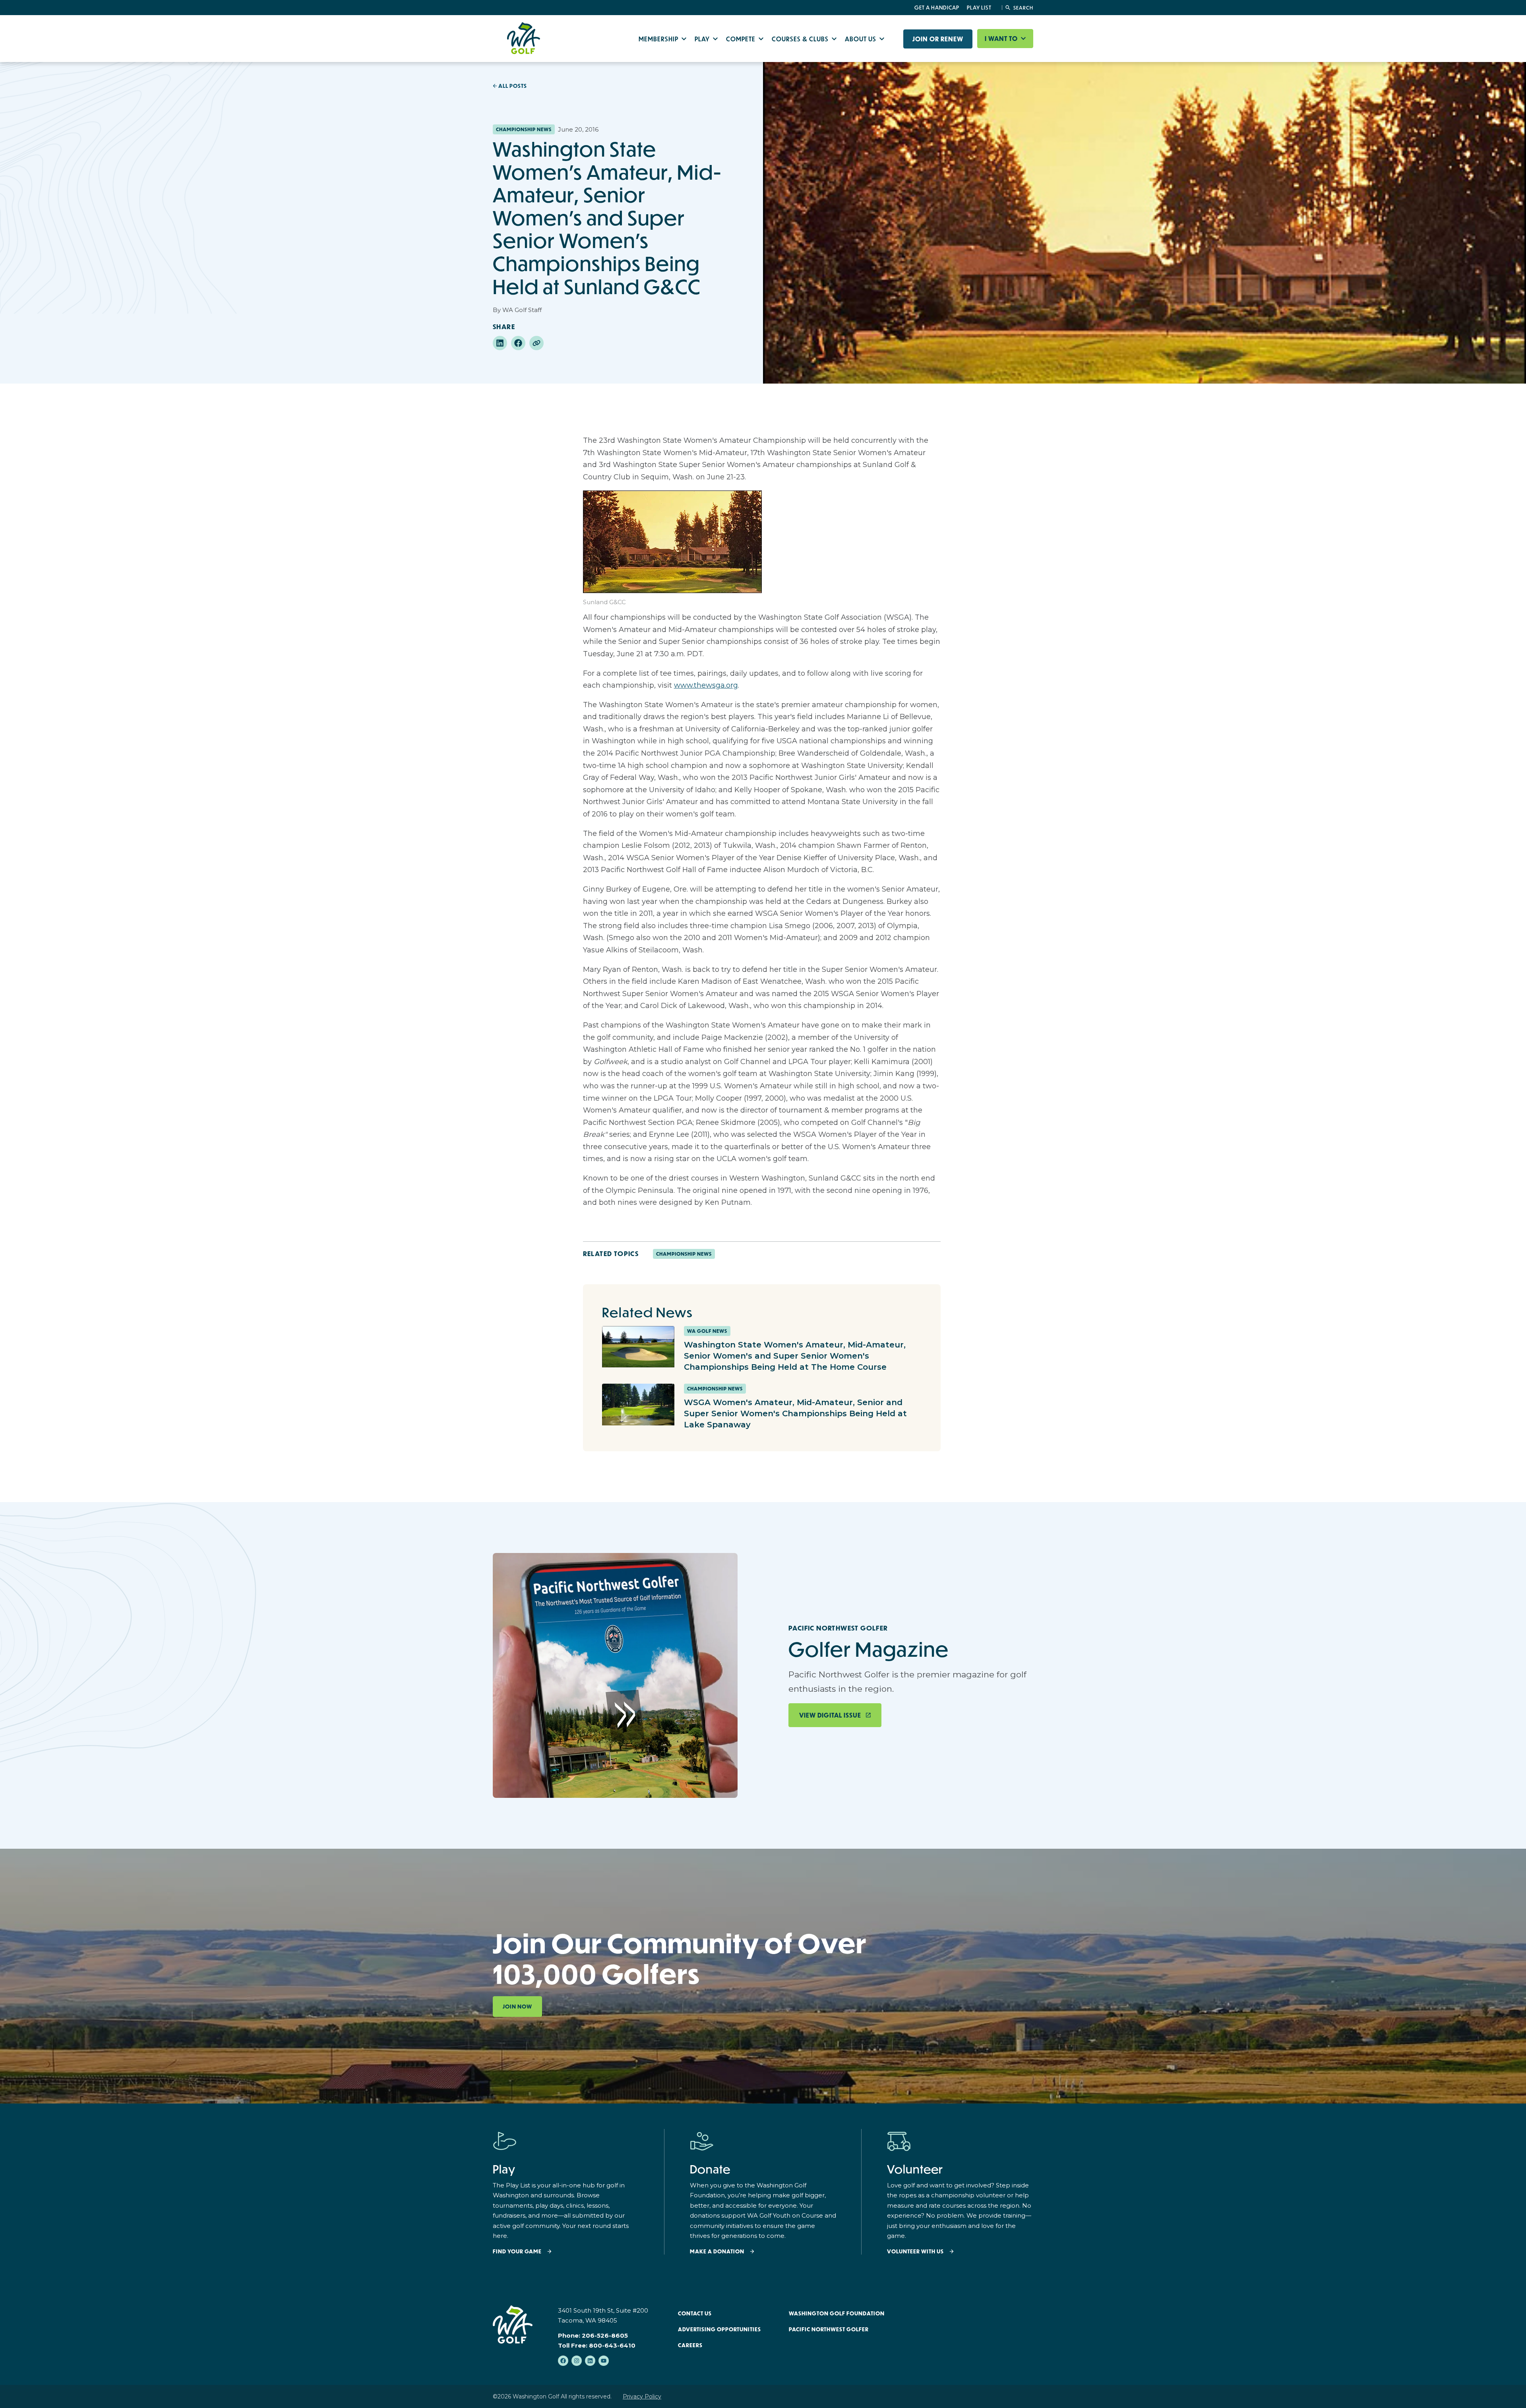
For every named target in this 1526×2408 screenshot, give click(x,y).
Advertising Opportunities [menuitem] (719, 2329)
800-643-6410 (612, 2345)
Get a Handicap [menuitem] (937, 8)
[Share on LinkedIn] (500, 343)
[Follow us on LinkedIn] (590, 2361)
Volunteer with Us (915, 2252)
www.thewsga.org (706, 685)
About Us (861, 39)
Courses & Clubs (801, 39)
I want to (1002, 39)
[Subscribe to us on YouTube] (604, 2361)
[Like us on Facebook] (563, 2361)
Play (703, 39)
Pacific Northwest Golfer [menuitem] (829, 2329)
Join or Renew (938, 39)
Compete (742, 39)
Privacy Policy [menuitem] (642, 2396)
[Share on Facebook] (518, 343)
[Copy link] (536, 343)
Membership (659, 39)
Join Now (517, 2007)
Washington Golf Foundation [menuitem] (837, 2313)
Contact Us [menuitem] (695, 2313)
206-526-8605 (605, 2335)
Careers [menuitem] (690, 2345)
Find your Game (517, 2252)
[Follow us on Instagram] (577, 2361)
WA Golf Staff (522, 310)
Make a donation (717, 2252)
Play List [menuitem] (979, 8)
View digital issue (830, 1715)
